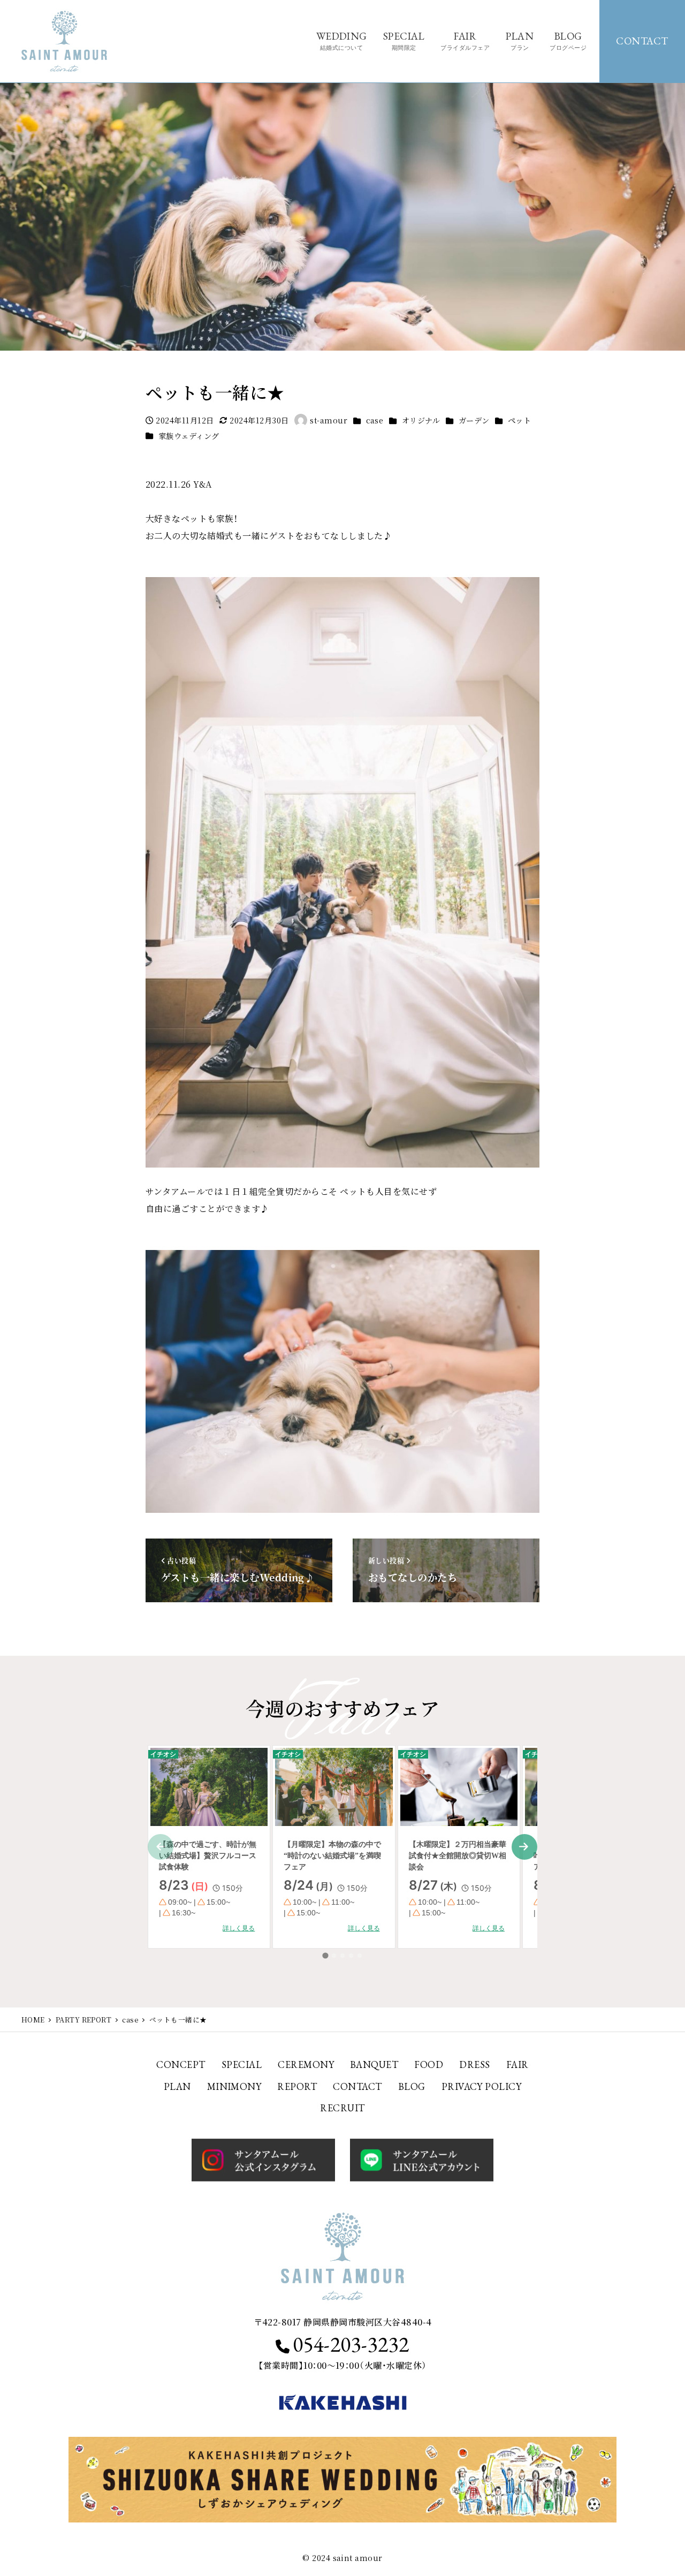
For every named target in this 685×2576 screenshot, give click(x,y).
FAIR (517, 2064)
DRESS (474, 2064)
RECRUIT (342, 2108)
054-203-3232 (351, 2344)
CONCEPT (181, 2064)
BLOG (412, 2086)
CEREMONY (306, 2064)
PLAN (177, 2086)
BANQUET (374, 2064)
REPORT (297, 2086)
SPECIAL (242, 2064)
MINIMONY (234, 2086)
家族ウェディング (189, 436)
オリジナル (421, 420)
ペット (519, 420)
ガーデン (474, 420)
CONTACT (642, 41)
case (375, 420)
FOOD (429, 2064)
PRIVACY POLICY (482, 2086)
